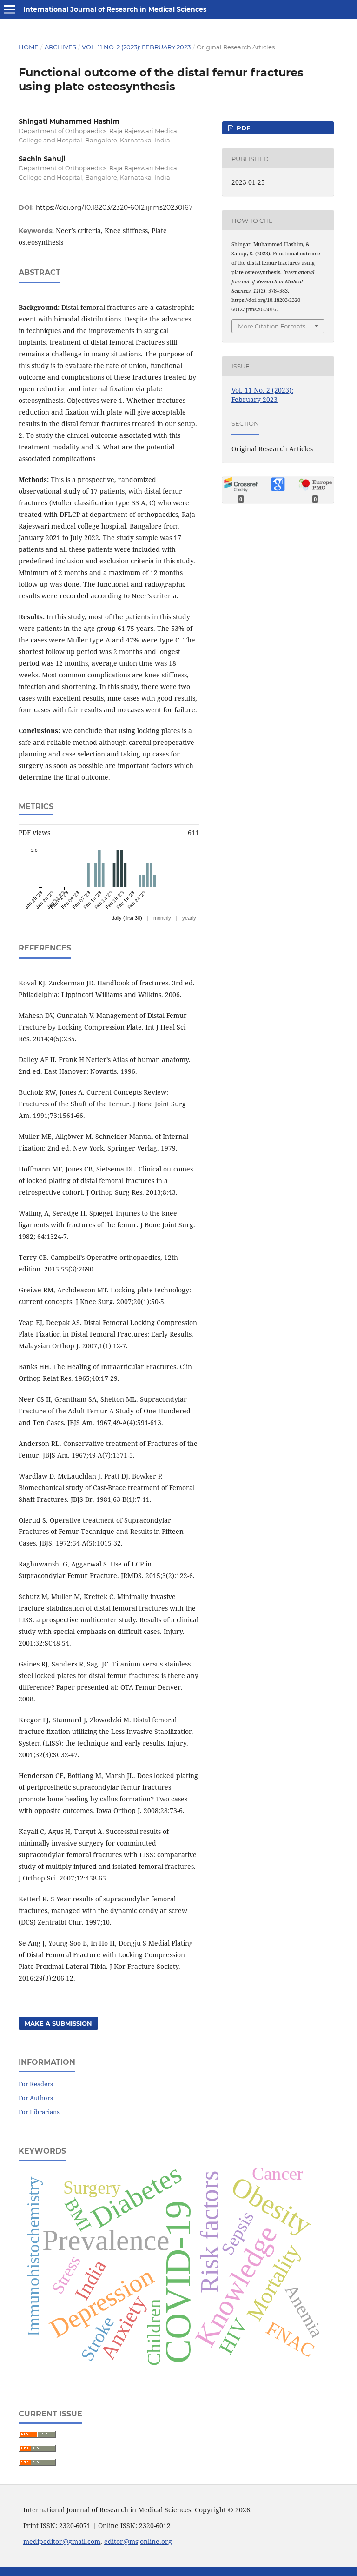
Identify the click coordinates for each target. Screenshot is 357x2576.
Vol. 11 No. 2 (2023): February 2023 (136, 47)
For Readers (36, 2084)
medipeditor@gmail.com (62, 2541)
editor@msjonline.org (138, 2541)
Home (29, 47)
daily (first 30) (127, 918)
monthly (162, 918)
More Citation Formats (272, 326)
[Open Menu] (9, 9)
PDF (242, 128)
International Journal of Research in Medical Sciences (115, 9)
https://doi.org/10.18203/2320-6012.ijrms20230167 (114, 207)
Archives (60, 47)
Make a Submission (58, 2023)
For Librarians (39, 2112)
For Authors (36, 2098)
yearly (189, 918)
